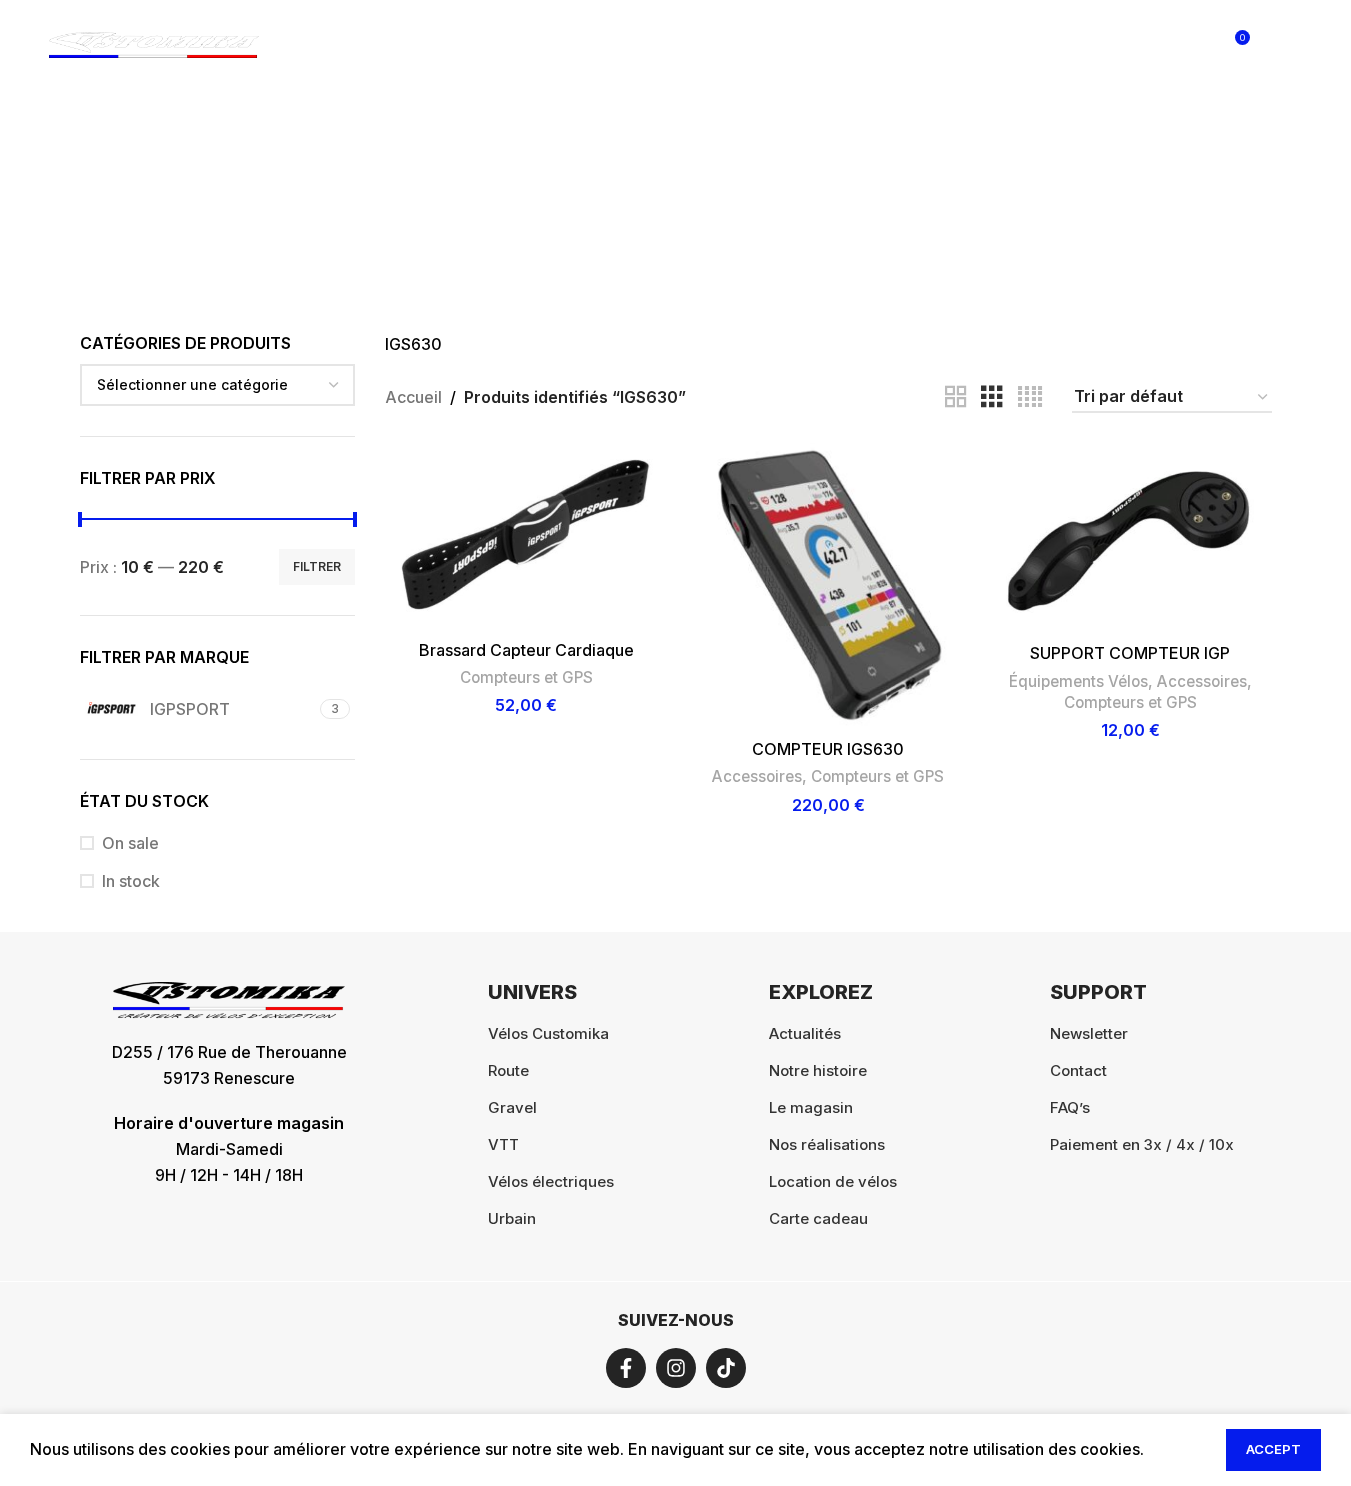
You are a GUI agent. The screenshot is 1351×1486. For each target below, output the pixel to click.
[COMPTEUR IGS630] (828, 586)
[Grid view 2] (956, 397)
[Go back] (528, 191)
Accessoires (757, 776)
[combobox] (218, 385)
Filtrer (317, 566)
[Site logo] (154, 43)
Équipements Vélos (1078, 681)
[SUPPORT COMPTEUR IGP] (1130, 538)
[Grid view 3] (992, 397)
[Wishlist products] (1191, 45)
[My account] (1111, 45)
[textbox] (218, 385)
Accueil (413, 397)
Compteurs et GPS (526, 677)
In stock (131, 881)
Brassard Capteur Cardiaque (526, 650)
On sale (130, 843)
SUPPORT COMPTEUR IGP (1130, 653)
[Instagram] (676, 1368)
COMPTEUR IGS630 (828, 749)
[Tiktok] (726, 1368)
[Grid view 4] (1030, 397)
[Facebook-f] (626, 1368)
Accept (1273, 1449)
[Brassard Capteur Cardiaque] (526, 536)
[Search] (1151, 45)
